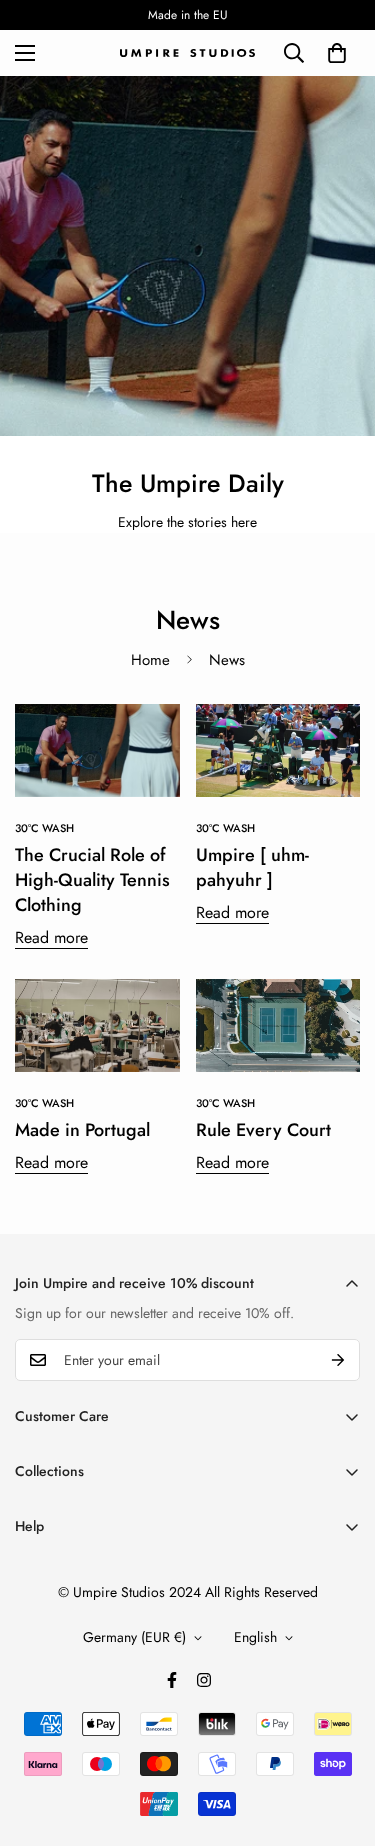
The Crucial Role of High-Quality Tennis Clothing (92, 880)
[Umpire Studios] (187, 53)
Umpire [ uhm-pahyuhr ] (252, 867)
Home (150, 660)
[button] (337, 53)
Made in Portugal (82, 1130)
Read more (51, 937)
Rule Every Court (263, 1130)
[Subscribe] (338, 1360)
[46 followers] (172, 1680)
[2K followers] (204, 1680)
